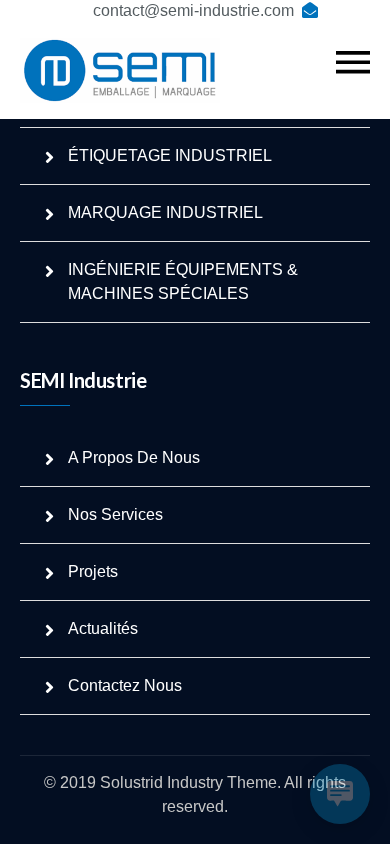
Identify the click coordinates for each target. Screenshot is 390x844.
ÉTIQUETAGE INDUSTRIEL (170, 155)
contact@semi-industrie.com (193, 10)
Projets (93, 571)
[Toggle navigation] (353, 63)
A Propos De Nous (134, 457)
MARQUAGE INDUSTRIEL (165, 212)
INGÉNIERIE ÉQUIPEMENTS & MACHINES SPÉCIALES (183, 281)
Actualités (103, 628)
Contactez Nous (125, 685)
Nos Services (115, 514)
